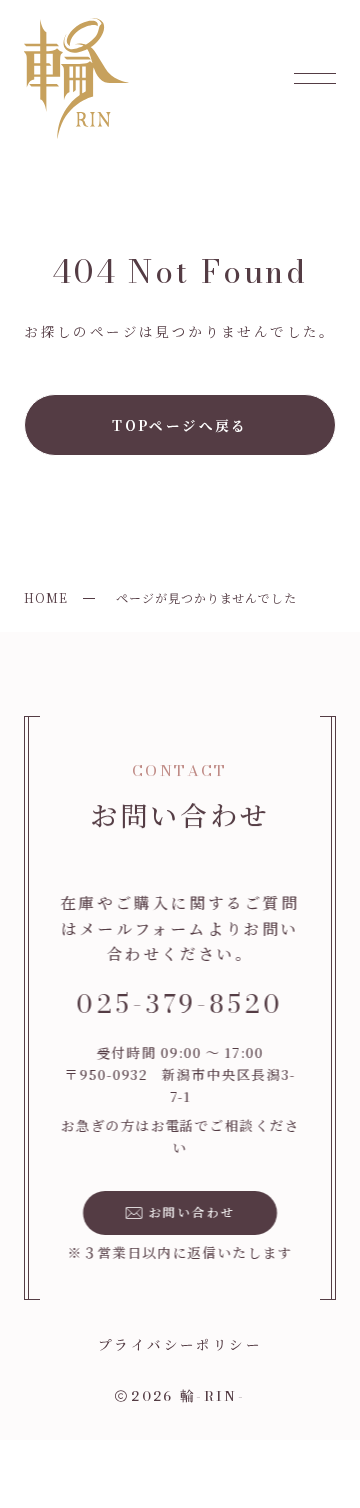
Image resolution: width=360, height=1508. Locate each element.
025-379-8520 (180, 1004)
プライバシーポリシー (180, 1344)
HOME (46, 597)
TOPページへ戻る (180, 425)
